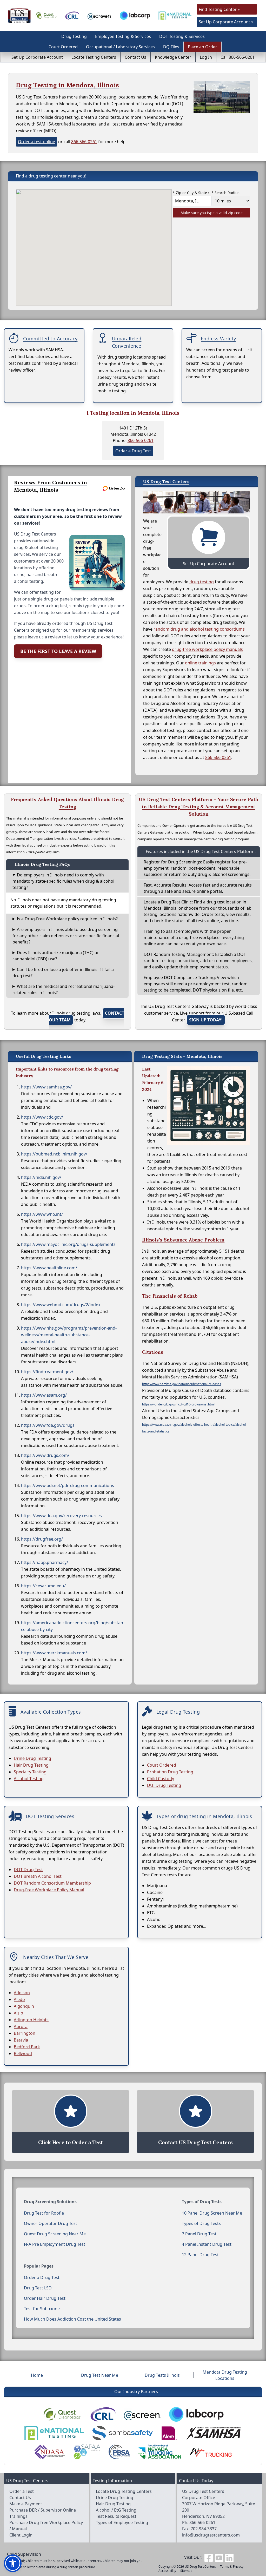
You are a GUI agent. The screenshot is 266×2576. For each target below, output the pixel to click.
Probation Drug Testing (170, 1772)
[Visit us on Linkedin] (229, 2557)
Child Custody (161, 1779)
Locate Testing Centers (94, 57)
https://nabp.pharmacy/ (45, 1562)
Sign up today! (206, 1020)
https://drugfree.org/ (42, 1539)
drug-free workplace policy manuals (207, 649)
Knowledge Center (173, 57)
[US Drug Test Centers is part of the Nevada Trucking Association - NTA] (159, 2452)
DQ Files (171, 47)
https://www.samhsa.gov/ (46, 1087)
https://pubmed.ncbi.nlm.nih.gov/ (54, 1154)
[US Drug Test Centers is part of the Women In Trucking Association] (211, 2452)
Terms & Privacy (232, 2567)
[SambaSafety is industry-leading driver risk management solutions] (122, 2433)
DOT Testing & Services (182, 36)
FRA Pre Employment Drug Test (55, 2244)
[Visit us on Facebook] (209, 2557)
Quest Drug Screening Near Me (55, 2234)
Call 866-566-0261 (238, 57)
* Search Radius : (227, 193)
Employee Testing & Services (123, 36)
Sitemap (186, 2571)
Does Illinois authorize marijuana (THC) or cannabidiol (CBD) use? (56, 956)
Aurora (21, 2026)
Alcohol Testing (29, 1779)
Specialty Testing (30, 1772)
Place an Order (202, 47)
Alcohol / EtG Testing (116, 2510)
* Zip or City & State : (191, 193)
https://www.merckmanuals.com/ (54, 1653)
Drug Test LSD (38, 2288)
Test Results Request (116, 2516)
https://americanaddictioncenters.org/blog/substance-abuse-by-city (72, 1626)
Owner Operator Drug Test (51, 2223)
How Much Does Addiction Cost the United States (72, 2319)
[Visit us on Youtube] (219, 2557)
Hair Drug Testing (31, 1765)
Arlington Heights (31, 2020)
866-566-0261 (84, 142)
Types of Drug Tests (201, 2223)
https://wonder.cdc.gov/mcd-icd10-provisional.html (178, 1404)
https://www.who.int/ (42, 1214)
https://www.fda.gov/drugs (48, 1425)
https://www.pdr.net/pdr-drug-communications (68, 1485)
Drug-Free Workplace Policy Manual (49, 1890)
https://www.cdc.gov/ (42, 1117)
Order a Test (22, 2491)
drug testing (202, 582)
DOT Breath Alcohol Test (38, 1876)
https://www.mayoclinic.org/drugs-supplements (68, 1244)
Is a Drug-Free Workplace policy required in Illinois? (67, 919)
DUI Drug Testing (164, 1785)
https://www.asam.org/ (44, 1395)
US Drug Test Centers (200, 2567)
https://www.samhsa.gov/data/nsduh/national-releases (182, 1384)
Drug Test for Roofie (44, 2213)
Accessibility (167, 2571)
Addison (22, 1993)
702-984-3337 (204, 2529)
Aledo (19, 1999)
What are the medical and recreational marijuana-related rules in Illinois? (64, 989)
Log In (206, 57)
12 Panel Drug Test (200, 2255)
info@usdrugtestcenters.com (211, 2535)
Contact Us (135, 57)
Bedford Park (27, 2047)
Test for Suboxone (42, 2309)
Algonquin (24, 2006)
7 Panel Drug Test (199, 2234)
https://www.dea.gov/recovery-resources (61, 1516)
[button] (13, 2563)
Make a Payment (26, 2504)
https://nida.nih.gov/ (41, 1177)
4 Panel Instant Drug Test (207, 2244)
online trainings (200, 663)
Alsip (18, 2013)
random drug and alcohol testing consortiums (199, 629)
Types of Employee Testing (122, 2522)
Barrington (25, 2033)
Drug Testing (74, 36)
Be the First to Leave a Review (58, 651)
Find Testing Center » (219, 9)
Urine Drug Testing (32, 1758)
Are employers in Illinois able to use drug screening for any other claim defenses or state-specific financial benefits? (66, 936)
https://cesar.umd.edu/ (43, 1586)
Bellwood (23, 2053)
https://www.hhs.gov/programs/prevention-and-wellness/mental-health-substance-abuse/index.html (69, 1335)
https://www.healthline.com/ (49, 1268)
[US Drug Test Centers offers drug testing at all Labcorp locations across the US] (135, 15)
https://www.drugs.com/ (45, 1455)
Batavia (21, 2040)
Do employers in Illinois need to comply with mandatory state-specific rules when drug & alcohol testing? (63, 881)
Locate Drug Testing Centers (124, 2491)
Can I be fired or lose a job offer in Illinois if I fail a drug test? (63, 973)
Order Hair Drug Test (45, 2298)
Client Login (21, 2535)
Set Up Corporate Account (37, 57)
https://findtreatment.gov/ (47, 1372)
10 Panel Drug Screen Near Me (212, 2213)
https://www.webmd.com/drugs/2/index (61, 1305)
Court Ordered (63, 47)
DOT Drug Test (28, 1870)
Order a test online (36, 142)
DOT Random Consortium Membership (52, 1883)
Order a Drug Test (133, 451)
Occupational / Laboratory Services (120, 47)
